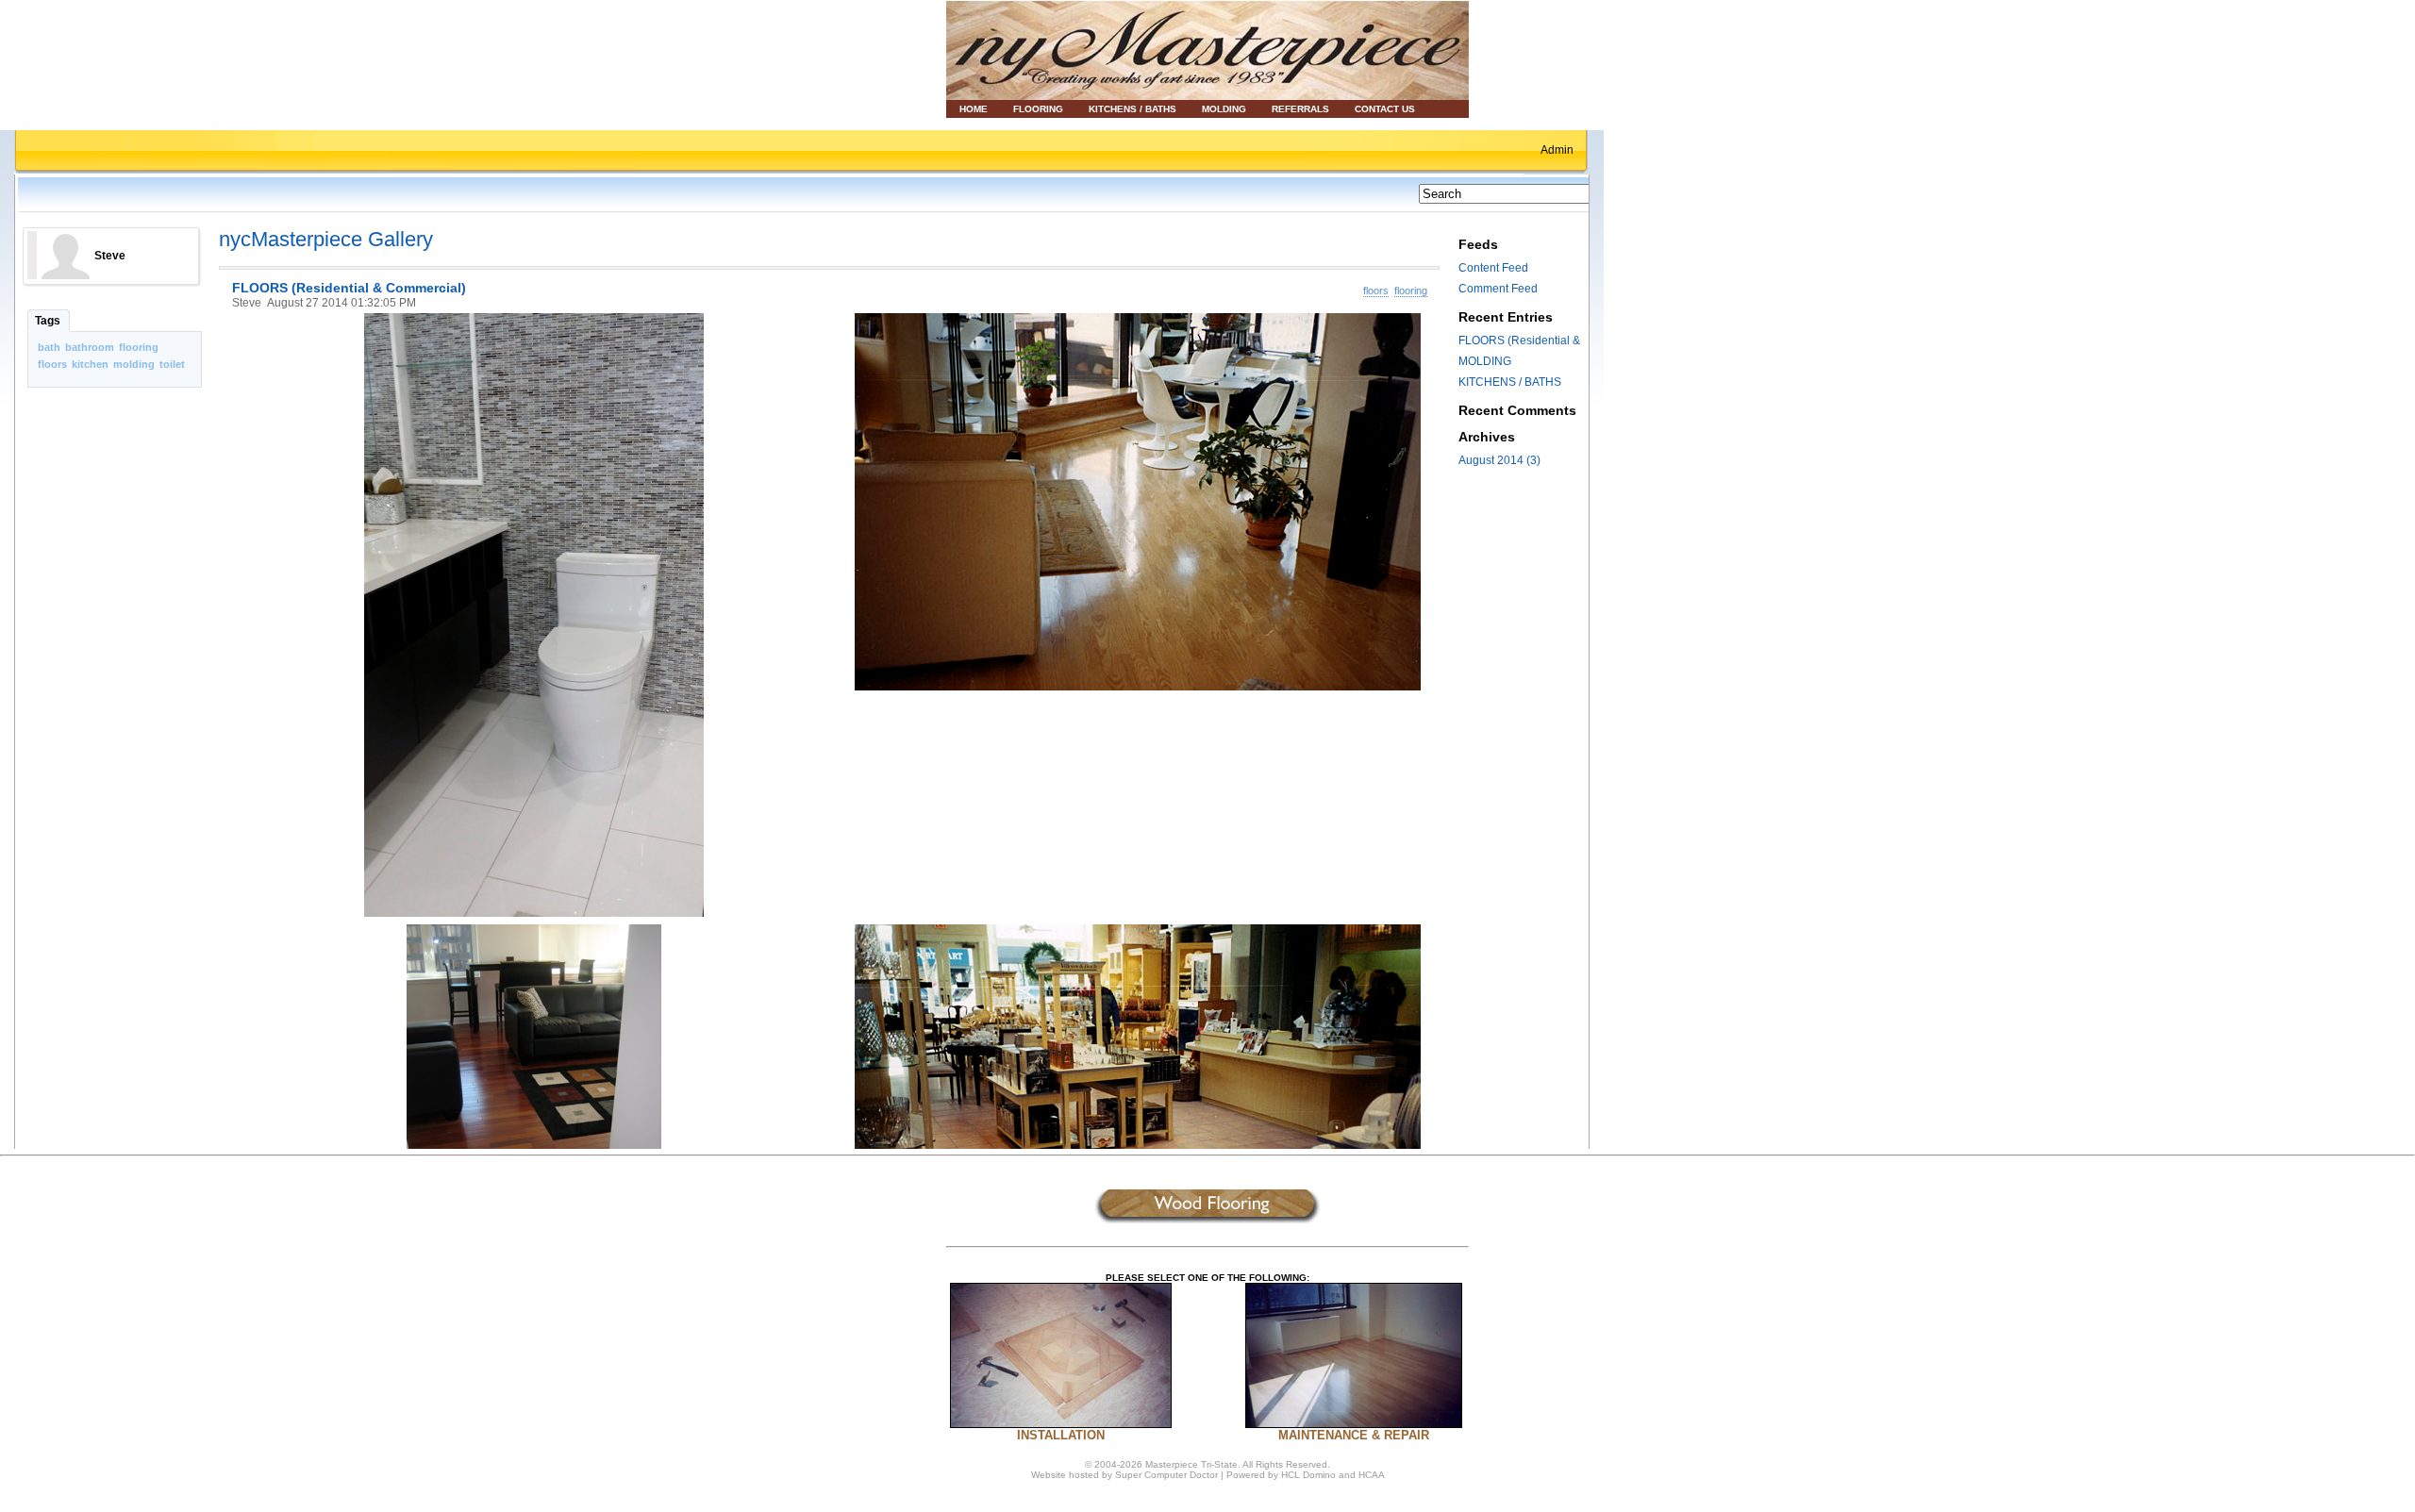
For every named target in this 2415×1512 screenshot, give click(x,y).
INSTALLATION (1061, 1435)
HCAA (1372, 1475)
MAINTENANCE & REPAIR (1354, 1435)
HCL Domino (1310, 1475)
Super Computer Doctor (1166, 1475)
